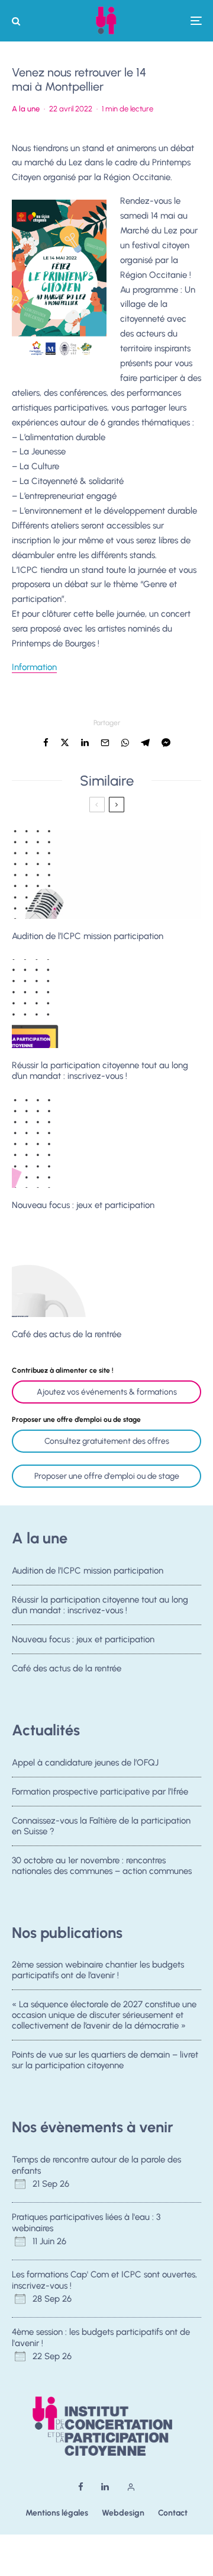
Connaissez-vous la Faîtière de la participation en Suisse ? (101, 1826)
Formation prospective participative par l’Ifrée (100, 1792)
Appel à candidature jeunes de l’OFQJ (85, 1763)
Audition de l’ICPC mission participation (88, 936)
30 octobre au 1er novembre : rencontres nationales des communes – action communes (102, 1866)
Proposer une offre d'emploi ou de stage (107, 1476)
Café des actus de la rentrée (67, 1334)
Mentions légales (57, 2513)
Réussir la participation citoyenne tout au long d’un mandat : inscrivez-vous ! (100, 1071)
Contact (173, 2513)
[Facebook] (81, 2487)
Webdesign (123, 2513)
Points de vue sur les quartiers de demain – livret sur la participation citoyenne (105, 2060)
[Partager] (46, 743)
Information (34, 667)
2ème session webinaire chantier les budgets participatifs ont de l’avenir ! (98, 1970)
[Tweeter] (65, 743)
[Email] (105, 743)
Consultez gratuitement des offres (107, 1441)
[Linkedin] (105, 2487)
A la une (26, 109)
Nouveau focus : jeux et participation (83, 1205)
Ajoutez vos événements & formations (107, 1392)
